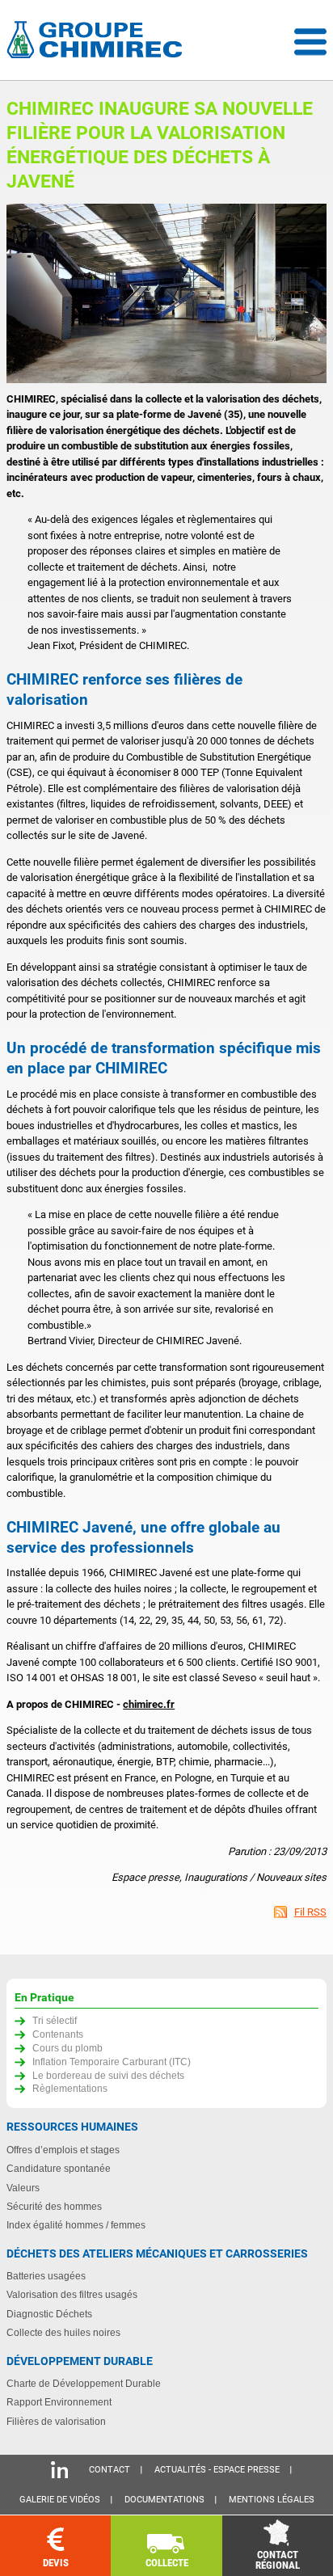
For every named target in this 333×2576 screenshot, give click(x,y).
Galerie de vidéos (60, 2500)
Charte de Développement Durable (84, 2383)
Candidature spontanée (59, 2168)
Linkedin (59, 2470)
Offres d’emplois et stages (63, 2150)
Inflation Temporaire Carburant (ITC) (112, 2062)
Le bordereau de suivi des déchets (108, 2075)
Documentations (164, 2500)
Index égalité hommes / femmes (76, 2225)
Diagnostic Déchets (49, 2314)
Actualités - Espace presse (217, 2470)
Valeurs (23, 2188)
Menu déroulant (310, 42)
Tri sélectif (55, 2020)
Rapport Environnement (59, 2402)
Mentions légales (272, 2500)
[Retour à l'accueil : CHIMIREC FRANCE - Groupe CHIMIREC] (98, 42)
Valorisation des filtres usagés (72, 2294)
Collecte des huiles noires (63, 2332)
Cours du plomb (67, 2048)
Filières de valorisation (56, 2421)
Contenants (58, 2034)
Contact (110, 2470)
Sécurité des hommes (54, 2206)
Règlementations (70, 2088)
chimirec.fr (149, 1704)
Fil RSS (310, 1912)
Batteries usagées (46, 2276)
